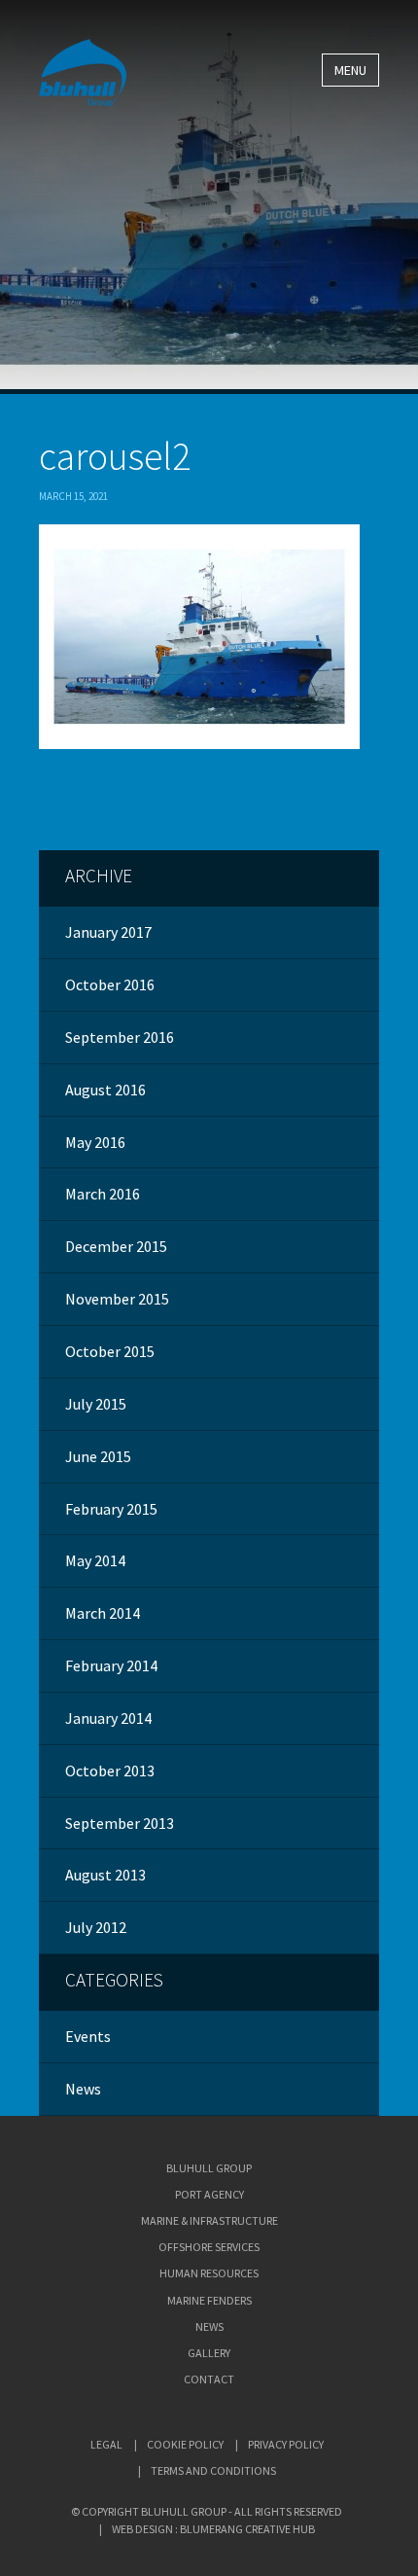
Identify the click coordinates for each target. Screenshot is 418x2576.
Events (88, 2036)
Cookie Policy (185, 2444)
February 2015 (111, 1509)
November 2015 (117, 1299)
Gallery (209, 2353)
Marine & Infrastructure (209, 2220)
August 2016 (105, 1090)
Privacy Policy (286, 2444)
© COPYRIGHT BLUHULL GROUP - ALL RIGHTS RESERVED (207, 2511)
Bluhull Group (209, 2168)
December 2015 (116, 1246)
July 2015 (96, 1404)
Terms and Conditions (213, 2470)
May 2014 (95, 1560)
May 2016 (95, 1142)
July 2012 (96, 1927)
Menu (350, 70)
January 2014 (108, 1718)
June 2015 (98, 1456)
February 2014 (111, 1665)
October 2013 (110, 1771)
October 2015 (110, 1351)
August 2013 (105, 1875)
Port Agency (209, 2194)
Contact (209, 2379)
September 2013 (120, 1823)
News (83, 2089)
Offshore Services (209, 2247)
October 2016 (110, 984)
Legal (106, 2444)
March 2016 (103, 1194)
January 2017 (108, 932)
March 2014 (103, 1613)
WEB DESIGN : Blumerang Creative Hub (213, 2529)
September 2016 (120, 1037)
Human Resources (209, 2273)
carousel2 (115, 456)
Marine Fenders (209, 2300)
